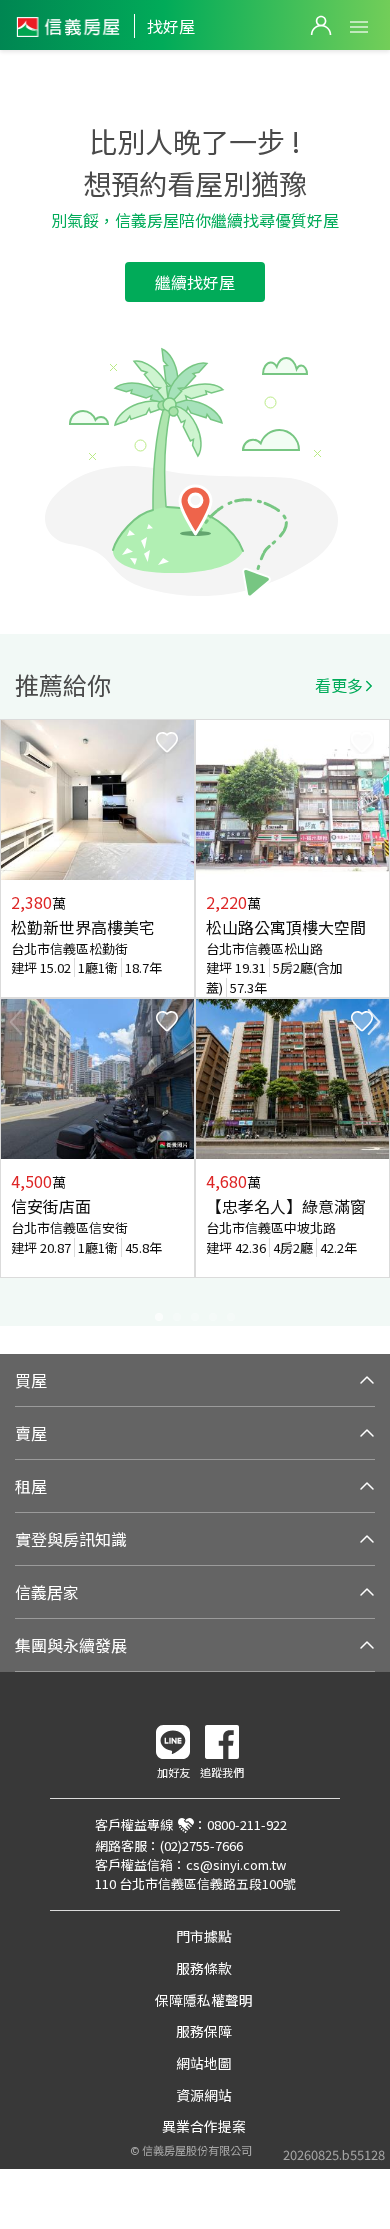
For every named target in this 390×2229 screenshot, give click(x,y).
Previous (16, 1022)
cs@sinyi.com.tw (236, 1864)
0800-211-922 (247, 1824)
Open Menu (359, 27)
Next (374, 1022)
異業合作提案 (204, 2126)
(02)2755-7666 (201, 1845)
